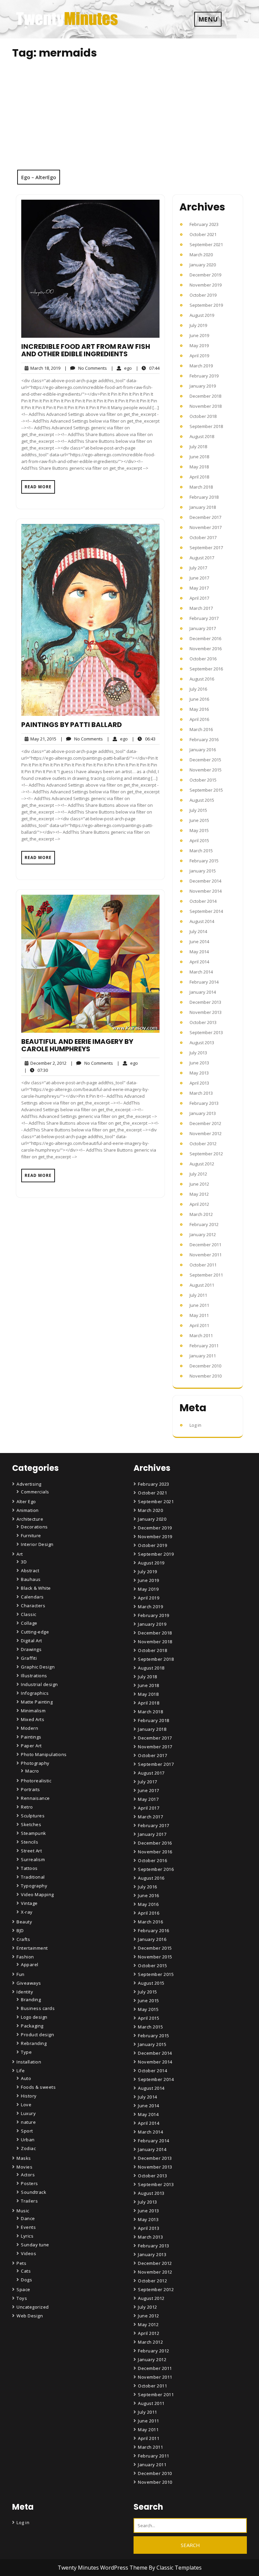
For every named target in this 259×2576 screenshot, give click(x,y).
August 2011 (202, 1285)
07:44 (148, 368)
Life (21, 2071)
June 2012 (199, 1184)
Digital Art (32, 1641)
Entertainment (32, 1948)
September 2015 (206, 790)
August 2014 (202, 921)
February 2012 (204, 1224)
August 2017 (202, 558)
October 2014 (203, 901)
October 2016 (203, 659)
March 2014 (201, 972)
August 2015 (202, 800)
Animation (28, 1510)
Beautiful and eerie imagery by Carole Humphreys (77, 1045)
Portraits (31, 1789)
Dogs (26, 2280)
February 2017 (204, 618)
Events (28, 2227)
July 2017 (198, 568)
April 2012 (199, 1204)
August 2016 (202, 679)
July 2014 (198, 931)
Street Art (31, 1851)
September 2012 (206, 1154)
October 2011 (203, 1265)
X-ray (27, 1912)
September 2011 (206, 1275)
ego (121, 368)
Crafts (23, 1939)
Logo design (34, 2017)
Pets (21, 2263)
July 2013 (198, 1053)
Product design (37, 2035)
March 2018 (201, 487)
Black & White (36, 1588)
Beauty (24, 1922)
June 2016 (199, 699)
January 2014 (203, 992)
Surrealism (33, 1859)
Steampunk (34, 1833)
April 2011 (199, 1325)
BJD (20, 1930)
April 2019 (199, 356)
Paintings (31, 1737)
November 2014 (206, 891)
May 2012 (199, 1194)
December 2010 (205, 1366)
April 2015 (199, 840)
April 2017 (199, 598)
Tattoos (29, 1868)
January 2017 (203, 628)
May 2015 (199, 830)
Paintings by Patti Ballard (71, 725)
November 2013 (206, 1012)
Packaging (32, 2026)
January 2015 (203, 871)
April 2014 (199, 962)
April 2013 (199, 1083)
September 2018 (206, 426)
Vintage (29, 1903)
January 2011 (203, 1356)
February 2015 (204, 861)
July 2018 (198, 447)
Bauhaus (31, 1579)
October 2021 (203, 234)
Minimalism (33, 1711)
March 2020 (201, 255)
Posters (30, 2183)
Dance (28, 2218)
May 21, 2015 (42, 739)
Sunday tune (35, 2245)
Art (20, 1554)
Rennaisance (35, 1798)
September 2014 (206, 911)
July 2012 (198, 1174)
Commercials (35, 1492)
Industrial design (39, 1684)
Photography (35, 1763)
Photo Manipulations (44, 1754)
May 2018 (199, 467)
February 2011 (204, 1346)
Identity (25, 1992)
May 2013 (199, 1073)
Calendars (32, 1597)
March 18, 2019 (44, 368)
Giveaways (29, 1983)
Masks (24, 2158)
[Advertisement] (129, 119)
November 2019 (206, 285)
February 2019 (204, 376)
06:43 (144, 739)
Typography (34, 1886)
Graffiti (29, 1658)
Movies (24, 2167)
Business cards (38, 2008)
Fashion (25, 1957)
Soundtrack (34, 2192)
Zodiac (28, 2148)
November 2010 (206, 1376)
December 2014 (205, 881)
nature (28, 2122)
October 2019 (203, 295)
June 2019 (199, 335)
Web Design (30, 2316)
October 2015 (203, 780)
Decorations (34, 1527)
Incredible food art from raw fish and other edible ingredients (86, 350)
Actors (28, 2175)
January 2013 (203, 1113)
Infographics (35, 1693)
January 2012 (203, 1234)
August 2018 (202, 436)
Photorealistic (36, 1781)
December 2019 (205, 275)
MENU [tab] (208, 19)
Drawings (31, 1649)
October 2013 (203, 1022)
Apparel (30, 1964)
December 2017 (205, 517)
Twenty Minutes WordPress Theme (103, 2568)
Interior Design (37, 1544)
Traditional (33, 1877)
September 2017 (206, 548)
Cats (26, 2271)
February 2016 (204, 739)
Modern (30, 1728)
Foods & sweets (38, 2087)
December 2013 (205, 1002)
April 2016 (199, 719)
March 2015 (201, 851)
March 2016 (201, 729)
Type (26, 2052)
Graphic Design (38, 1667)
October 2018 (203, 416)
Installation (29, 2062)
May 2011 (199, 1315)
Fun (21, 1974)
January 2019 (203, 386)
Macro (32, 1771)
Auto (26, 2078)
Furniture (31, 1535)
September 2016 (206, 669)
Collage (29, 1623)
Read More (38, 487)
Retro (27, 1807)
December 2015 (205, 760)
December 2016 (205, 638)
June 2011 (199, 1305)
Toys (22, 2298)
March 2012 (201, 1214)
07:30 (36, 1070)
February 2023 (204, 224)
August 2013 (202, 1043)
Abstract (30, 1571)
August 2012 (202, 1164)
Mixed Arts (33, 1719)
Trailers (29, 2201)
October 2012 (203, 1144)
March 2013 (201, 1093)
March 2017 (201, 608)
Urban (28, 2140)
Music (23, 2211)
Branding (31, 2000)
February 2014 (204, 982)
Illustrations (34, 1676)
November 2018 (206, 406)
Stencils (30, 1842)
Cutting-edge (35, 1632)
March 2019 (201, 366)
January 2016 (203, 750)
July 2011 (198, 1295)
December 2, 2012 (47, 1063)
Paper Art (31, 1746)
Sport (27, 2131)
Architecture (30, 1519)
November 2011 (206, 1255)
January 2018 (203, 507)
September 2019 (206, 305)
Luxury (28, 2113)
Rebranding (34, 2043)
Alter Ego (26, 1501)
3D (24, 1562)
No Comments (86, 368)
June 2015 (199, 820)
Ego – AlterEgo (39, 177)
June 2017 (199, 578)
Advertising (29, 1484)
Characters (33, 1606)
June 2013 (199, 1063)
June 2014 (199, 942)
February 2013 (204, 1103)
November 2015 (206, 770)
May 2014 (199, 952)
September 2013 (206, 1032)
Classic (29, 1614)
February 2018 (204, 497)
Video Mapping (37, 1894)
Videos (28, 2253)
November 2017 (206, 527)
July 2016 (198, 689)
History (29, 2096)
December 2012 (205, 1123)
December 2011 (205, 1245)
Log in (195, 1425)
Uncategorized (33, 2307)
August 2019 (202, 315)
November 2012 (206, 1133)
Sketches (31, 1824)
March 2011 (201, 1335)
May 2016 (199, 709)
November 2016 (206, 649)
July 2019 (198, 325)
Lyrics (27, 2236)
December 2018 (205, 396)
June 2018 (199, 457)
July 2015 (198, 810)
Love (26, 2105)
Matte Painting (37, 1702)
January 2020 (203, 265)
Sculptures (33, 1816)
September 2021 (206, 244)
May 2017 (199, 588)
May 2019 (199, 345)
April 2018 (199, 477)
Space (23, 2289)
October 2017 (203, 537)
